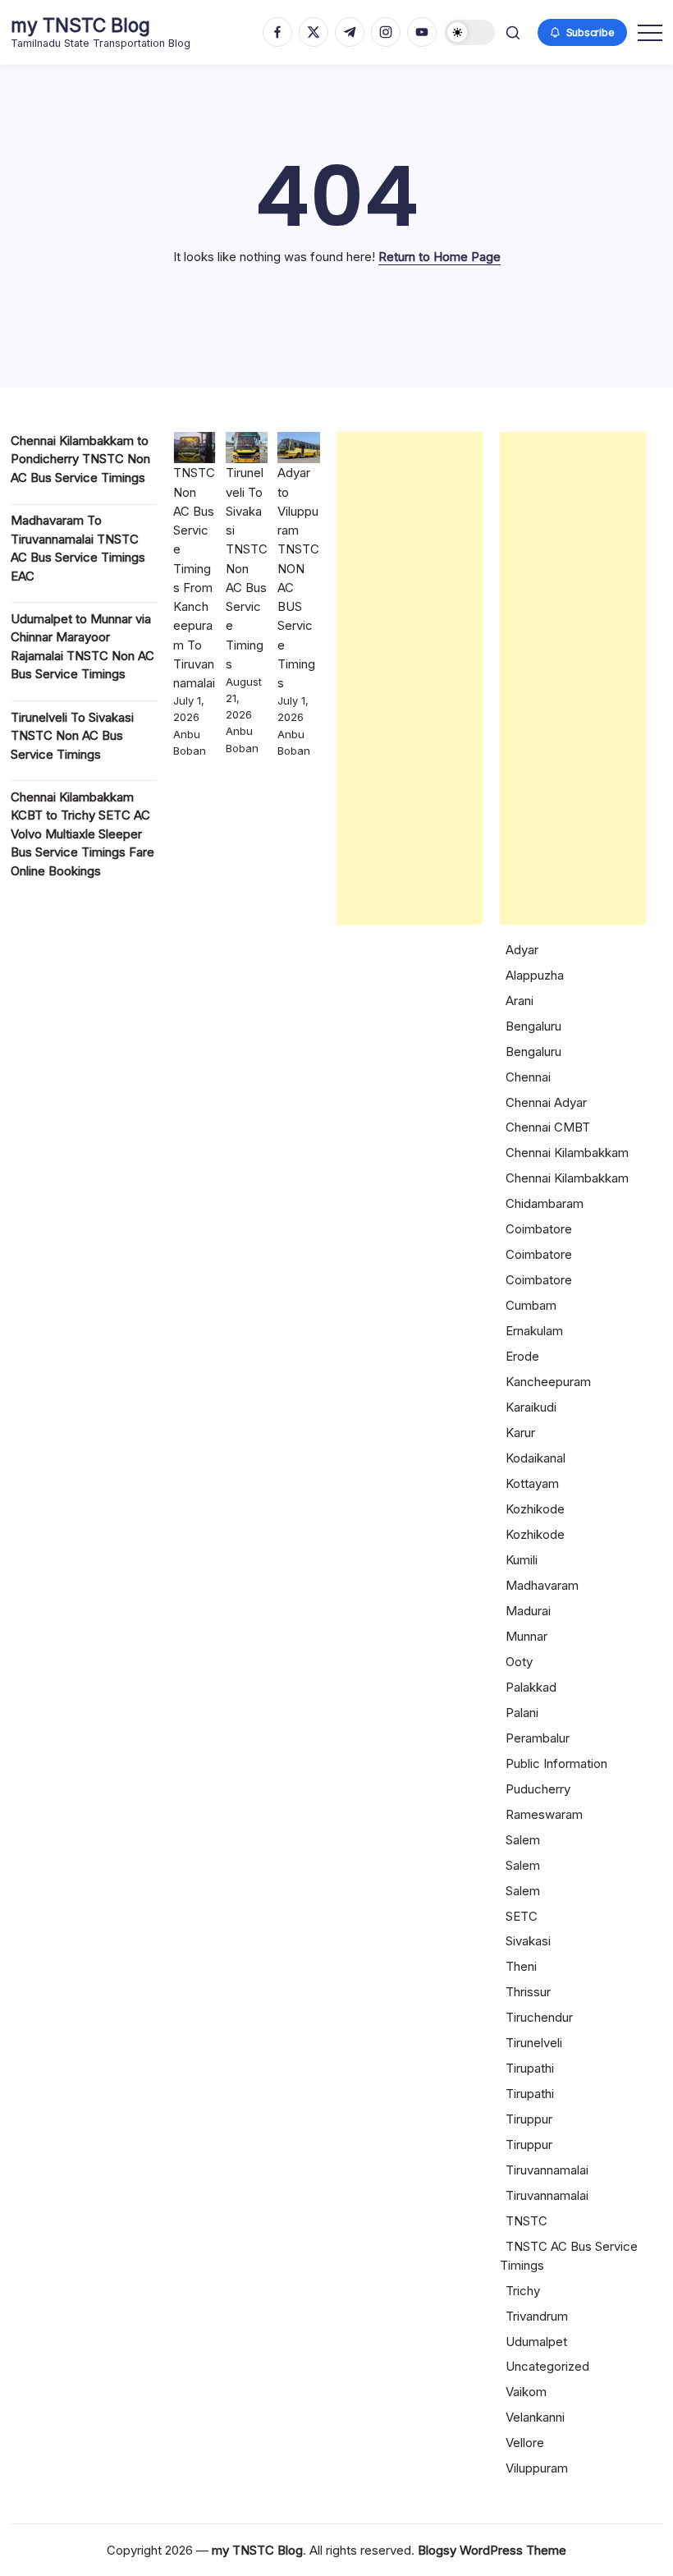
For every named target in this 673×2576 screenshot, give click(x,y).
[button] (470, 32)
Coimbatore (539, 1229)
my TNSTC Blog (80, 25)
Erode (522, 1356)
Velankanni (535, 2417)
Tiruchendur (539, 2017)
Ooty (519, 1662)
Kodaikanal (536, 1458)
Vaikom (526, 2392)
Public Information (556, 1763)
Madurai (528, 1611)
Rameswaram (544, 1814)
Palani (522, 1713)
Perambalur (538, 1738)
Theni (521, 1966)
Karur (520, 1433)
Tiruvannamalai (547, 2170)
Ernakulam (534, 1331)
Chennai (528, 1077)
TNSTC (526, 2221)
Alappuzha (535, 975)
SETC (522, 1916)
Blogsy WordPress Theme (492, 2550)
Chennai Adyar (546, 1102)
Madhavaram (542, 1585)
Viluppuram (537, 2468)
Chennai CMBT (548, 1127)
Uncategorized (547, 2366)
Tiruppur (529, 2119)
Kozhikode (535, 1509)
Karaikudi (531, 1407)
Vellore (525, 2443)
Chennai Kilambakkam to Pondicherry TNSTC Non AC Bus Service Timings (80, 459)
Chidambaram (545, 1203)
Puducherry (538, 1789)
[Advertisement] (410, 678)
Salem (523, 1840)
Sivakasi (528, 1941)
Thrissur (528, 1992)
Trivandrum (537, 2316)
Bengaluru (533, 1026)
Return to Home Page (440, 257)
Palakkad (531, 1687)
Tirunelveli (534, 2043)
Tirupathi (530, 2068)
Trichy (523, 2291)
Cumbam (531, 1305)
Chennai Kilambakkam (567, 1153)
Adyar (522, 950)
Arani (520, 1001)
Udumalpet (536, 2342)
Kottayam (532, 1483)
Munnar (526, 1636)
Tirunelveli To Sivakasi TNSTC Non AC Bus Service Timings (72, 736)
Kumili (522, 1560)
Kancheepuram (548, 1382)
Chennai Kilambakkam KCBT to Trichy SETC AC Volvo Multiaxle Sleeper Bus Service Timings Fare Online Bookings (82, 834)
